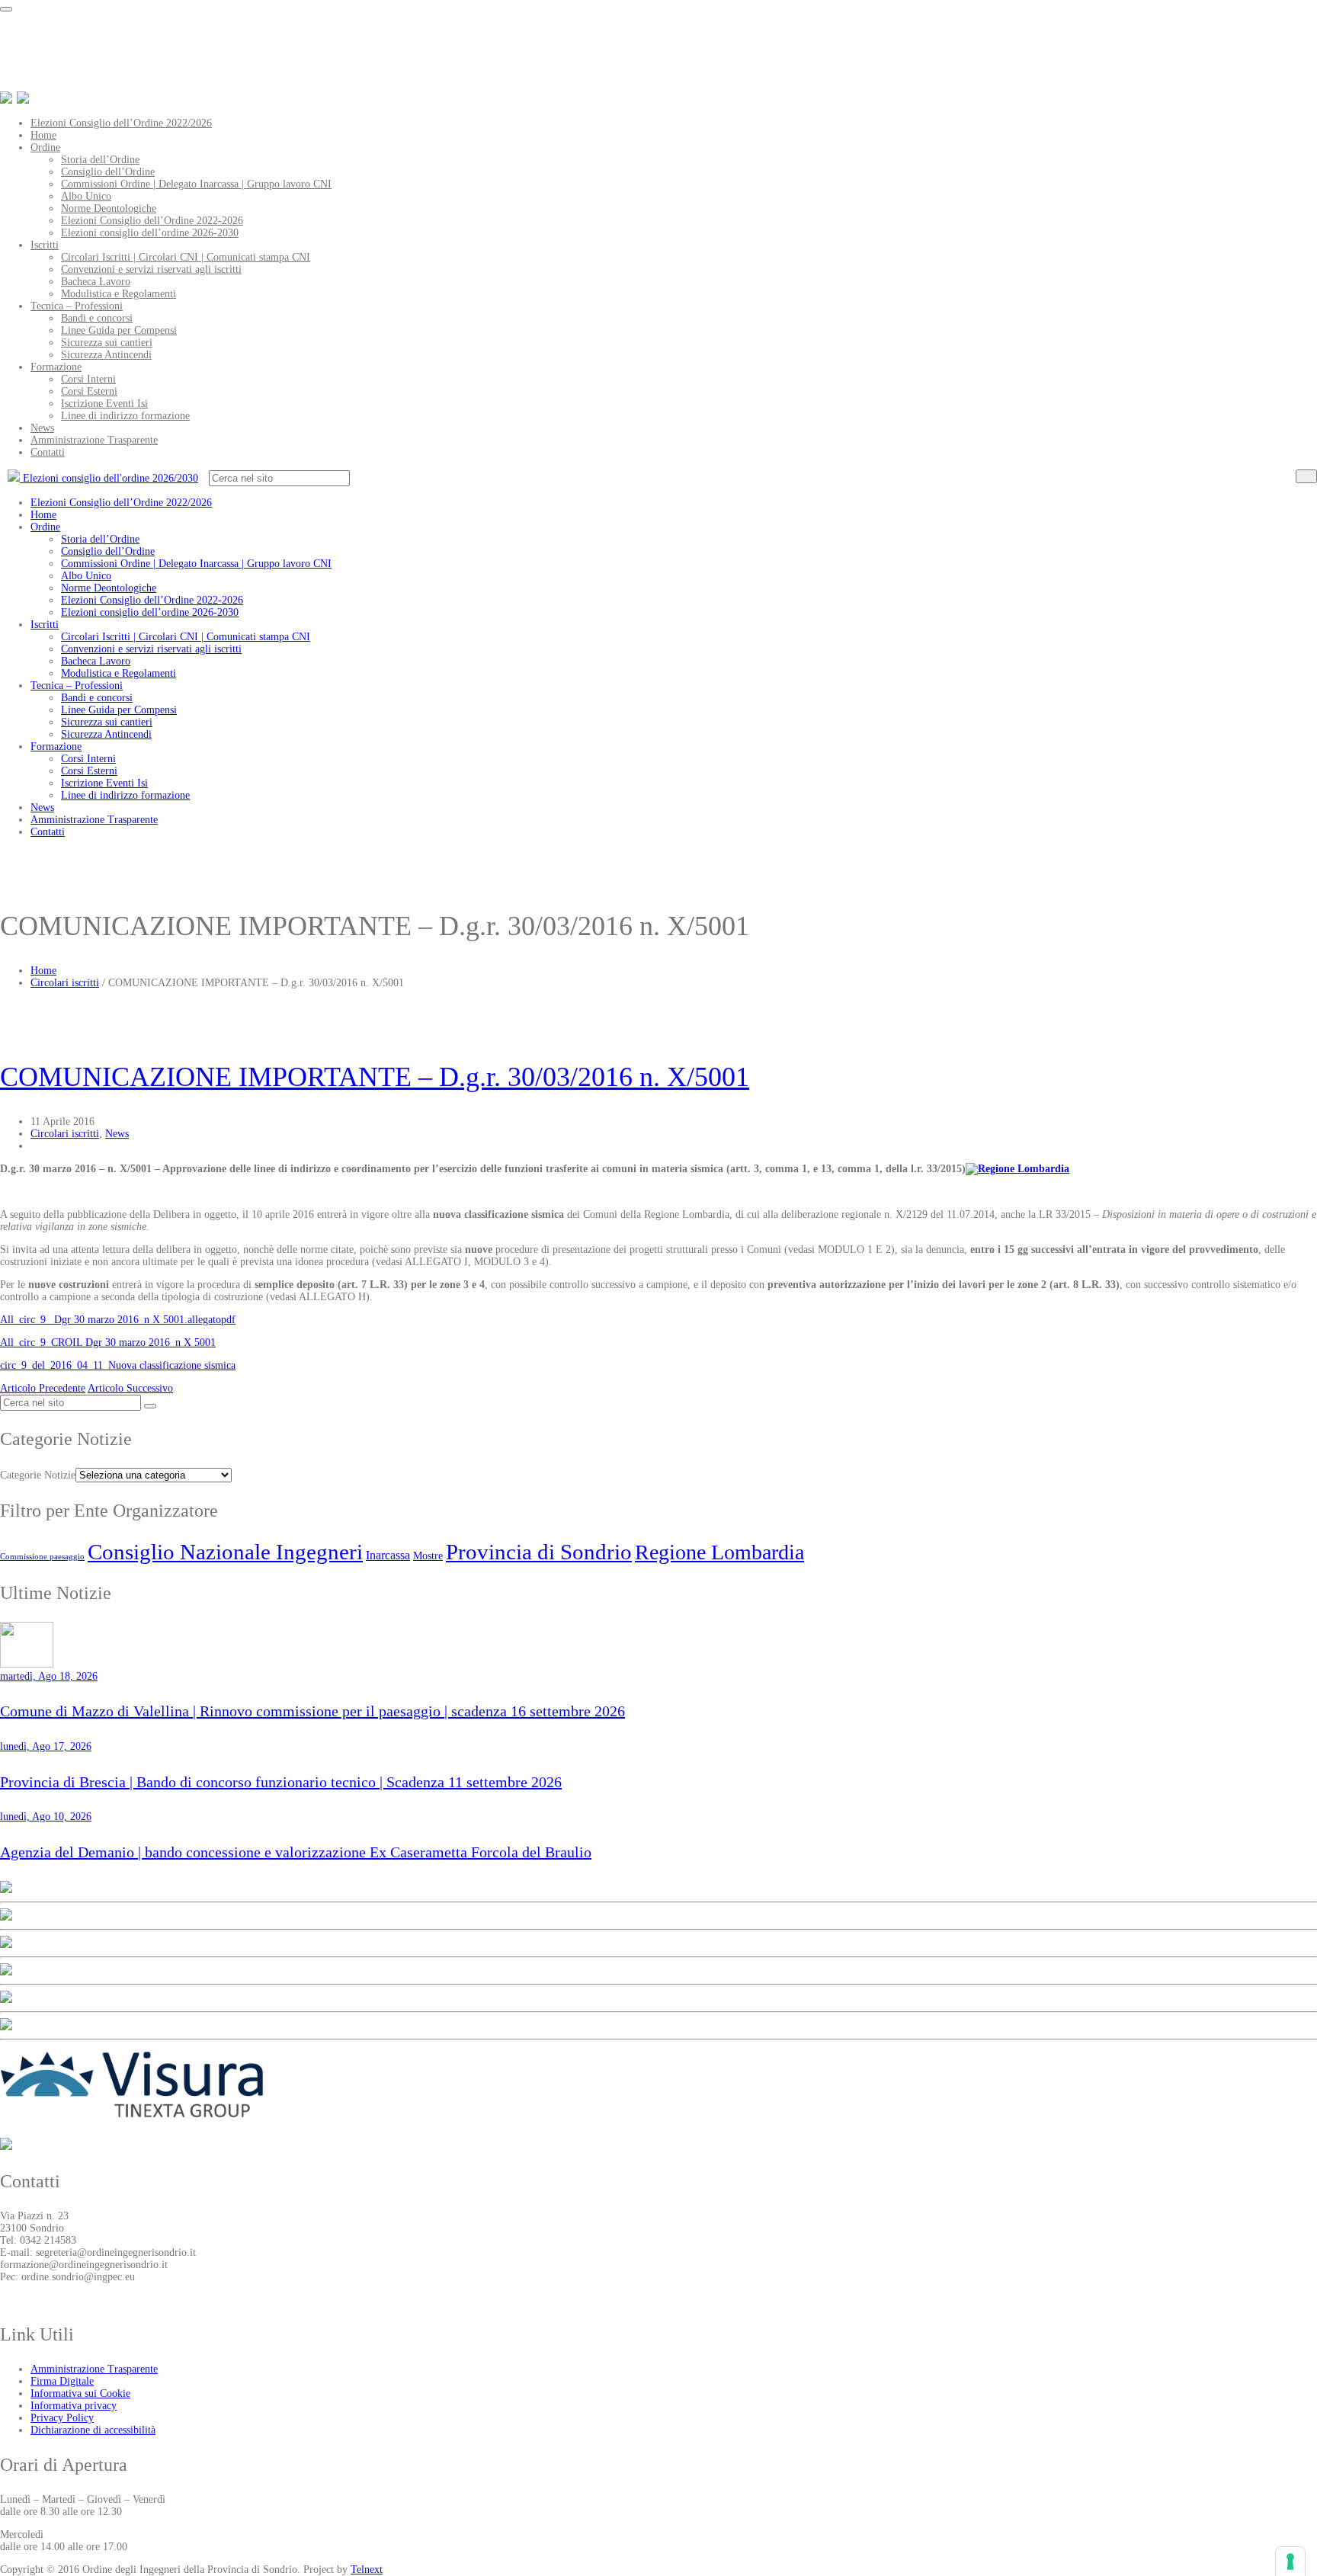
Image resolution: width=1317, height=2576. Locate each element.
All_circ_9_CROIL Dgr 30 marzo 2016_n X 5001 (108, 1342)
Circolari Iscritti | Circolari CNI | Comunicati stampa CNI (186, 257)
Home (43, 135)
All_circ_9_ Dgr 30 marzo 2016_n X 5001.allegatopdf (118, 1320)
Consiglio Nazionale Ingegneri (225, 1552)
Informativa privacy (74, 2406)
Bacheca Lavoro (96, 282)
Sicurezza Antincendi (106, 355)
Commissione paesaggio (42, 1557)
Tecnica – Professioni (77, 306)
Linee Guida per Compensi (119, 330)
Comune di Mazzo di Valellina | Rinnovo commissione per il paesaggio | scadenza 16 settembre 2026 (312, 1711)
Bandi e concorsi (97, 318)
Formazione (56, 367)
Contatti (48, 452)
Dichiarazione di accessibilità (93, 2430)
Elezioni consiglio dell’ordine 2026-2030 (150, 233)
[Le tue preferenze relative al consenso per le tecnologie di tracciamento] (1290, 2562)
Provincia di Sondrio (539, 1552)
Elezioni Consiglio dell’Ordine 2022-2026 (152, 221)
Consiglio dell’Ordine (108, 172)
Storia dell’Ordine (100, 160)
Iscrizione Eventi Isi (104, 404)
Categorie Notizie (38, 1475)
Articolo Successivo (130, 1388)
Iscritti (45, 245)
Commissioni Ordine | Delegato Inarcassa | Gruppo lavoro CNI (196, 184)
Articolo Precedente (43, 1388)
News (42, 428)
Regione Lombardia (719, 1552)
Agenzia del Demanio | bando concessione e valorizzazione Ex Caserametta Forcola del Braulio (296, 1852)
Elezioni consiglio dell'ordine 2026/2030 (109, 478)
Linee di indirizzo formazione (125, 416)
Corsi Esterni (89, 391)
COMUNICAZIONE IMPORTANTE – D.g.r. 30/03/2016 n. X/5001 (375, 1077)
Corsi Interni (88, 379)
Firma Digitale (62, 2381)
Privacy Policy (62, 2418)
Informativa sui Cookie (80, 2393)
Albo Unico (86, 196)
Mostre (428, 1556)
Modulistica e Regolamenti (119, 294)
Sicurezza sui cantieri (107, 343)
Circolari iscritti (65, 983)
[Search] (1306, 476)
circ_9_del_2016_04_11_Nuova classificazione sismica (118, 1365)
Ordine (45, 147)
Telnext (367, 2570)
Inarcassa (388, 1555)
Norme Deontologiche (109, 208)
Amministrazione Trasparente (94, 440)
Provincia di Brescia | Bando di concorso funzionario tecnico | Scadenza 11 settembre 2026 (281, 1782)
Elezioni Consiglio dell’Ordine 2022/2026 (121, 123)
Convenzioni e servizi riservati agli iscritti (151, 269)
